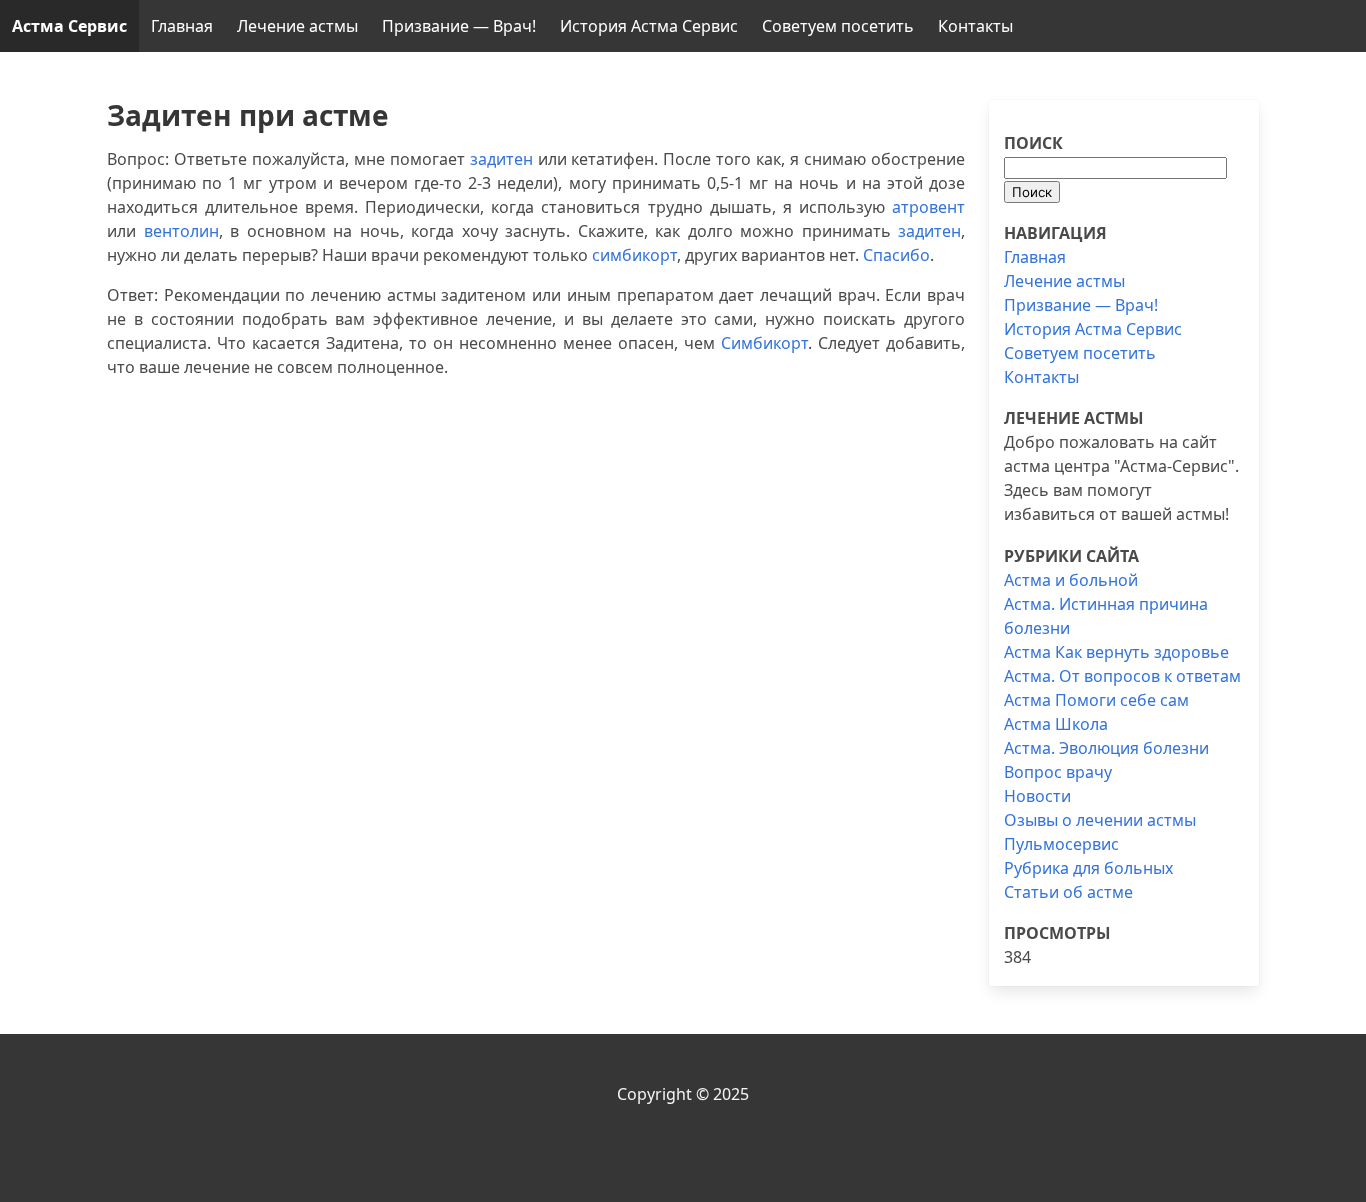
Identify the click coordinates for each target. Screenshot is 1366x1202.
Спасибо (896, 255)
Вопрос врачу (1058, 772)
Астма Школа (1056, 724)
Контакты (975, 26)
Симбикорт (764, 343)
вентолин (181, 231)
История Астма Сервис (649, 26)
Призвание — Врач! (459, 26)
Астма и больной (1071, 580)
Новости (1037, 796)
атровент (928, 207)
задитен (501, 159)
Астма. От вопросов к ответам (1122, 676)
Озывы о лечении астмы (1100, 820)
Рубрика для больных (1088, 868)
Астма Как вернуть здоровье (1116, 652)
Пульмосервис (1061, 844)
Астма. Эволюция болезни (1106, 748)
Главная (182, 26)
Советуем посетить (838, 26)
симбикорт (634, 255)
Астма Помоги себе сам (1096, 700)
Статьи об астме (1068, 892)
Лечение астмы (297, 26)
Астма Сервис (69, 26)
